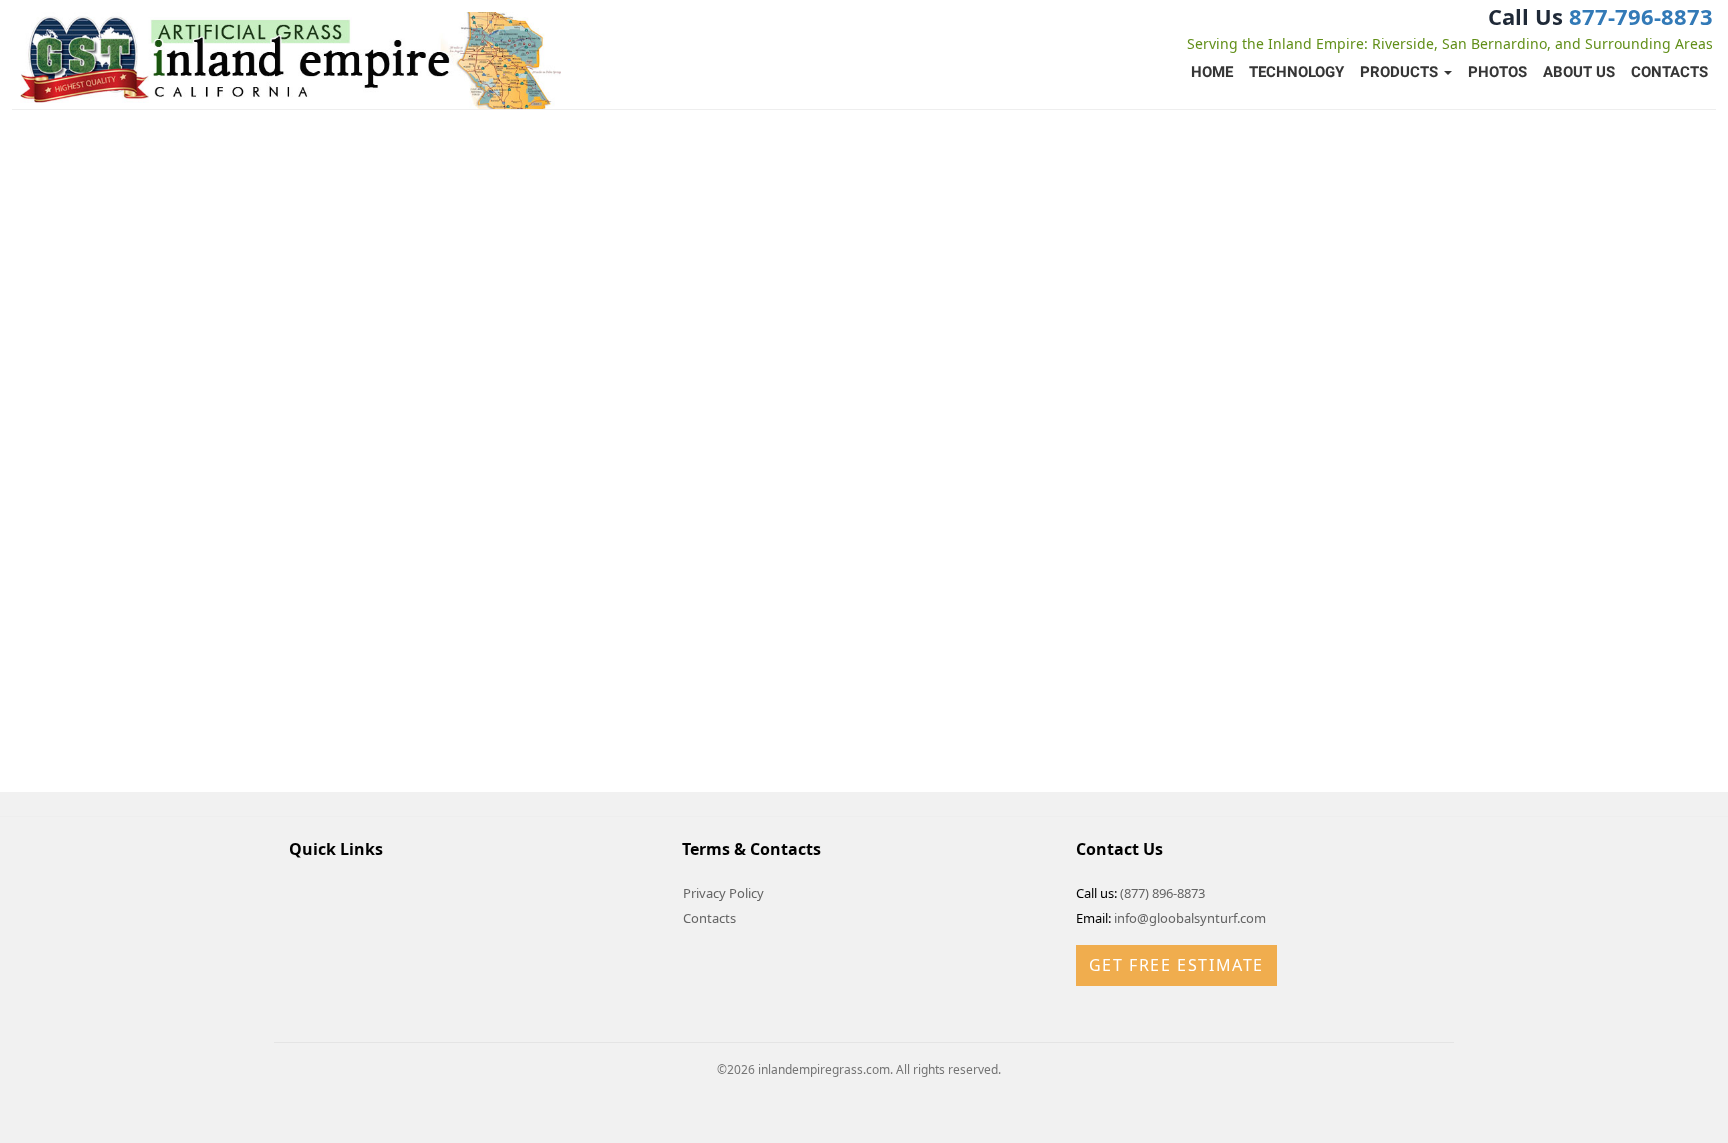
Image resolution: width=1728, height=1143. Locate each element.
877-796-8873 (1641, 16)
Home (1212, 72)
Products (1401, 72)
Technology (1296, 72)
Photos (1497, 72)
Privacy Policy (723, 893)
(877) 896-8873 (1162, 893)
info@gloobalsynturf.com (1190, 918)
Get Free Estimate (1176, 965)
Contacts (1669, 72)
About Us (1579, 72)
